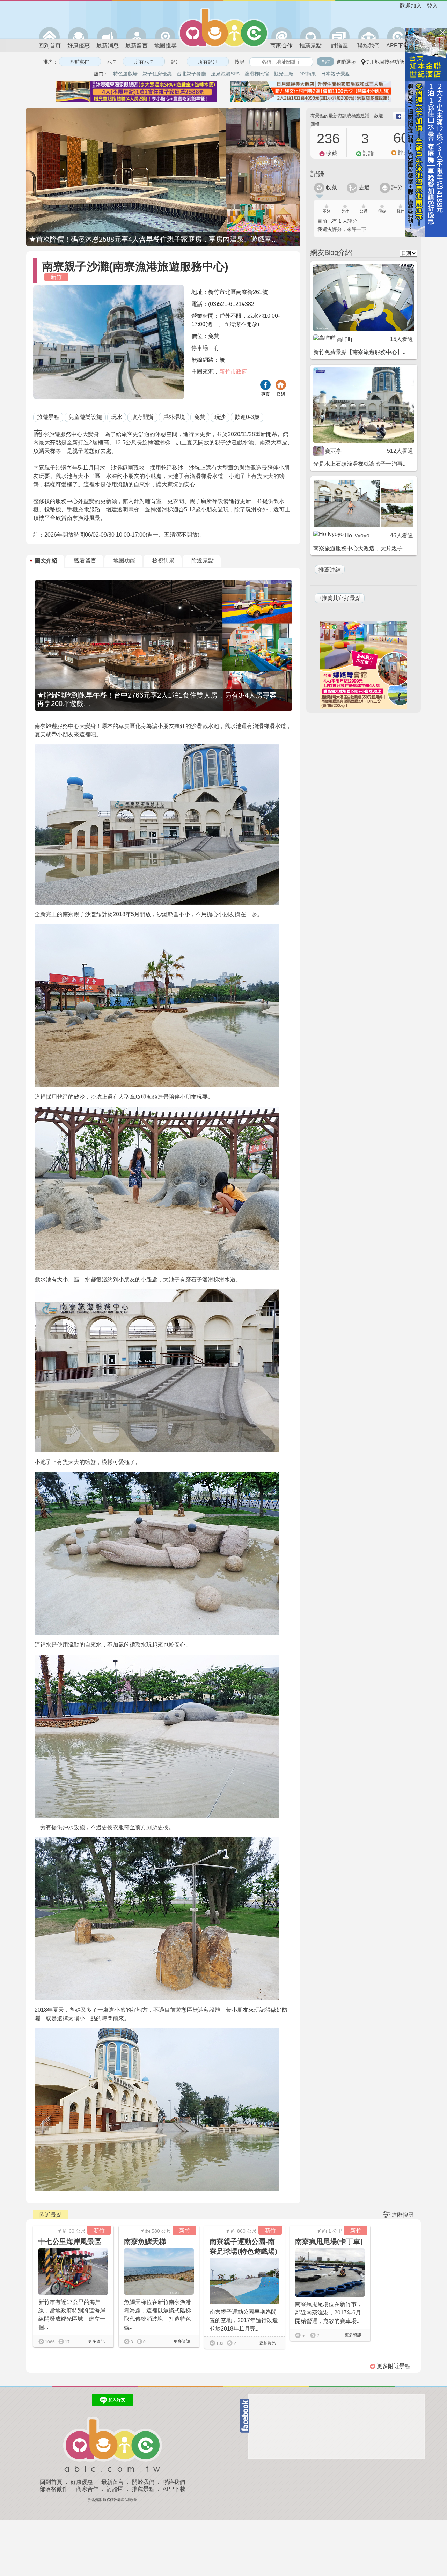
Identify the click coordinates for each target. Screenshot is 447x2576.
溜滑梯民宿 (257, 74)
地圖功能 (124, 561)
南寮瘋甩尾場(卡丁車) (329, 2242)
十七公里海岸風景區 (70, 2242)
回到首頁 (50, 46)
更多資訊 (96, 2341)
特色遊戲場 (125, 74)
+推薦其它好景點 (340, 598)
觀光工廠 (284, 74)
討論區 (339, 46)
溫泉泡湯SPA (225, 74)
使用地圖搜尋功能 (384, 62)
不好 (327, 211)
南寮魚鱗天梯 (145, 2242)
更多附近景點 (393, 2366)
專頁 (265, 394)
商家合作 (281, 46)
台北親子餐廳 (191, 74)
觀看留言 (85, 561)
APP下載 (398, 46)
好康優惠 (79, 46)
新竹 (56, 277)
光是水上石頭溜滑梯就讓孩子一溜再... (360, 464)
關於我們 (143, 2482)
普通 (364, 211)
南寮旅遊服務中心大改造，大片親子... (360, 548)
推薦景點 (310, 46)
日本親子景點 (336, 74)
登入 (432, 6)
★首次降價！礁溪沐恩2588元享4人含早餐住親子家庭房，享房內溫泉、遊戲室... (153, 239)
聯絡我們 (368, 46)
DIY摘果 (307, 74)
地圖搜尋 (166, 46)
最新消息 (108, 46)
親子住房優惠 (157, 74)
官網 (281, 394)
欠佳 (345, 211)
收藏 (331, 187)
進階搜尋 (403, 2215)
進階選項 (346, 62)
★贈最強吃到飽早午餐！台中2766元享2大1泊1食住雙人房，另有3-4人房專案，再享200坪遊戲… (160, 699)
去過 (364, 187)
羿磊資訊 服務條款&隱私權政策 (112, 2500)
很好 (382, 211)
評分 (396, 187)
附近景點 (203, 561)
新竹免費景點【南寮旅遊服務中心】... (360, 352)
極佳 (401, 211)
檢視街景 (163, 561)
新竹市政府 (233, 372)
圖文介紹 (46, 561)
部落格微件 (54, 2489)
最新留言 (137, 46)
